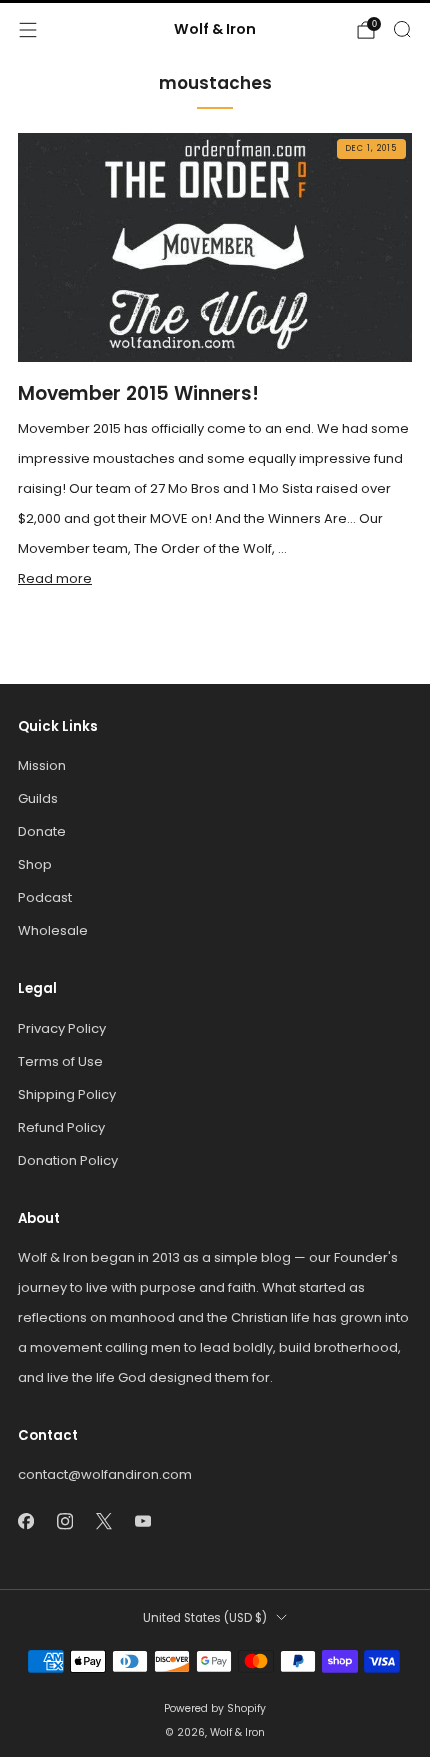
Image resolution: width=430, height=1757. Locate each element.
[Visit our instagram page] (64, 1521)
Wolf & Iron (215, 30)
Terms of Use (60, 1061)
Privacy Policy (62, 1028)
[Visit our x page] (103, 1521)
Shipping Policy (67, 1094)
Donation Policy (68, 1160)
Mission (42, 765)
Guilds (38, 798)
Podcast (45, 897)
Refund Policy (61, 1127)
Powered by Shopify (215, 1708)
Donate (42, 831)
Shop (35, 864)
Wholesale (53, 930)
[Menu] (28, 30)
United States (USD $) (205, 1618)
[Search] (402, 29)
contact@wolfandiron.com (105, 1474)
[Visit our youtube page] (142, 1521)
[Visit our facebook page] (25, 1521)
